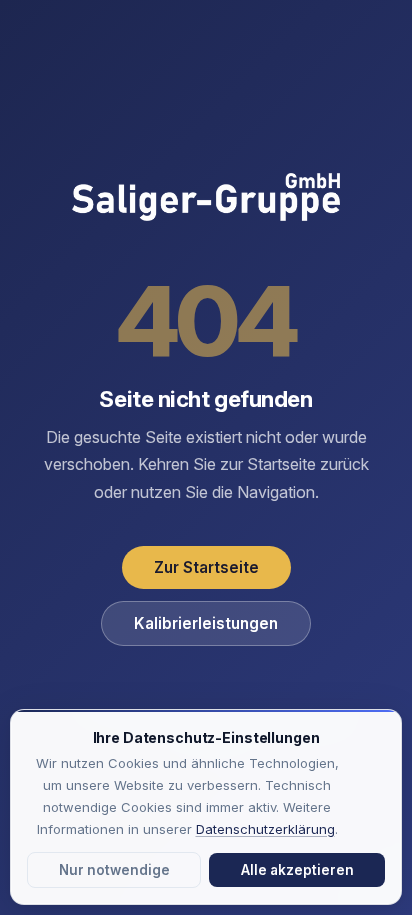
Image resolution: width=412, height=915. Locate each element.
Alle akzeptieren (297, 870)
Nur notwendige (114, 870)
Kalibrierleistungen (206, 623)
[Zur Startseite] (206, 199)
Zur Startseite (206, 567)
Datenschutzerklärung (265, 829)
